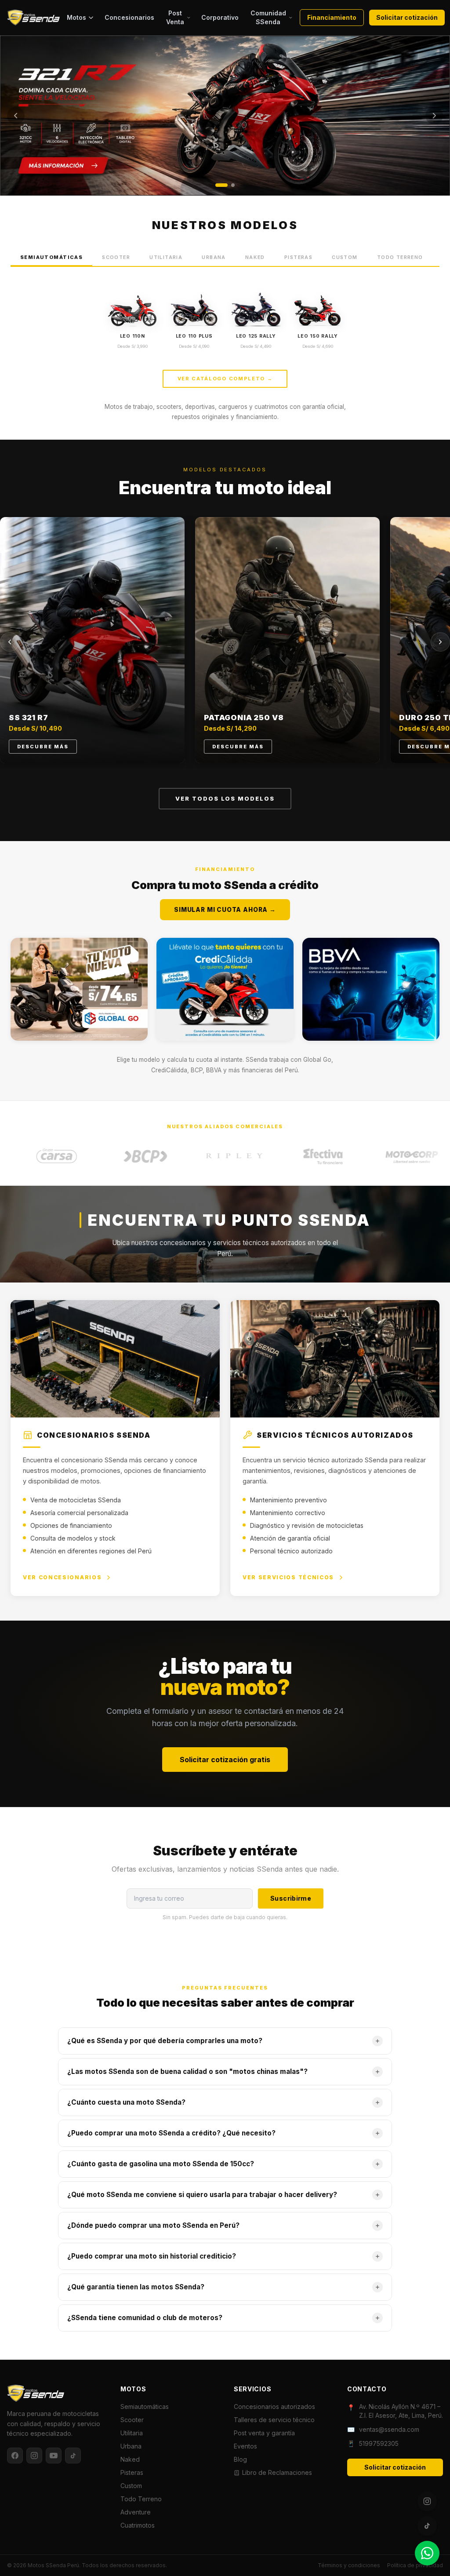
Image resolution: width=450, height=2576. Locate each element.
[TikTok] (73, 2456)
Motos (76, 17)
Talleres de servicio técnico (274, 2420)
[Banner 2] (233, 185)
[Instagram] (34, 2456)
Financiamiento (332, 17)
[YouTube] (54, 2456)
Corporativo (220, 17)
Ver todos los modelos (225, 799)
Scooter (116, 257)
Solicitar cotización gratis (225, 1760)
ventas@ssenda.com (389, 2429)
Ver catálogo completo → (225, 379)
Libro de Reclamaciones (277, 2472)
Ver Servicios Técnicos (288, 1577)
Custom (345, 257)
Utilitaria (166, 257)
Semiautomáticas (51, 257)
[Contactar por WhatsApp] (427, 2553)
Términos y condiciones (349, 2565)
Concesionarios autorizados (274, 2407)
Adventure (136, 2512)
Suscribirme (291, 1898)
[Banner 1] (221, 185)
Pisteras (298, 257)
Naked (255, 257)
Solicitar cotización (407, 17)
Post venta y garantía (264, 2433)
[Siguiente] (434, 116)
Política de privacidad (415, 2565)
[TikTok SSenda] (427, 2526)
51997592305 (379, 2443)
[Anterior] (16, 116)
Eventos (245, 2446)
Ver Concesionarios (62, 1577)
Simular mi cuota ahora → (225, 910)
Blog (240, 2459)
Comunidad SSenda (268, 17)
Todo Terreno (400, 257)
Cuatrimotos (138, 2525)
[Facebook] (15, 2456)
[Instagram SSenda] (427, 2501)
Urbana (214, 257)
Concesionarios (129, 17)
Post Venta (175, 17)
